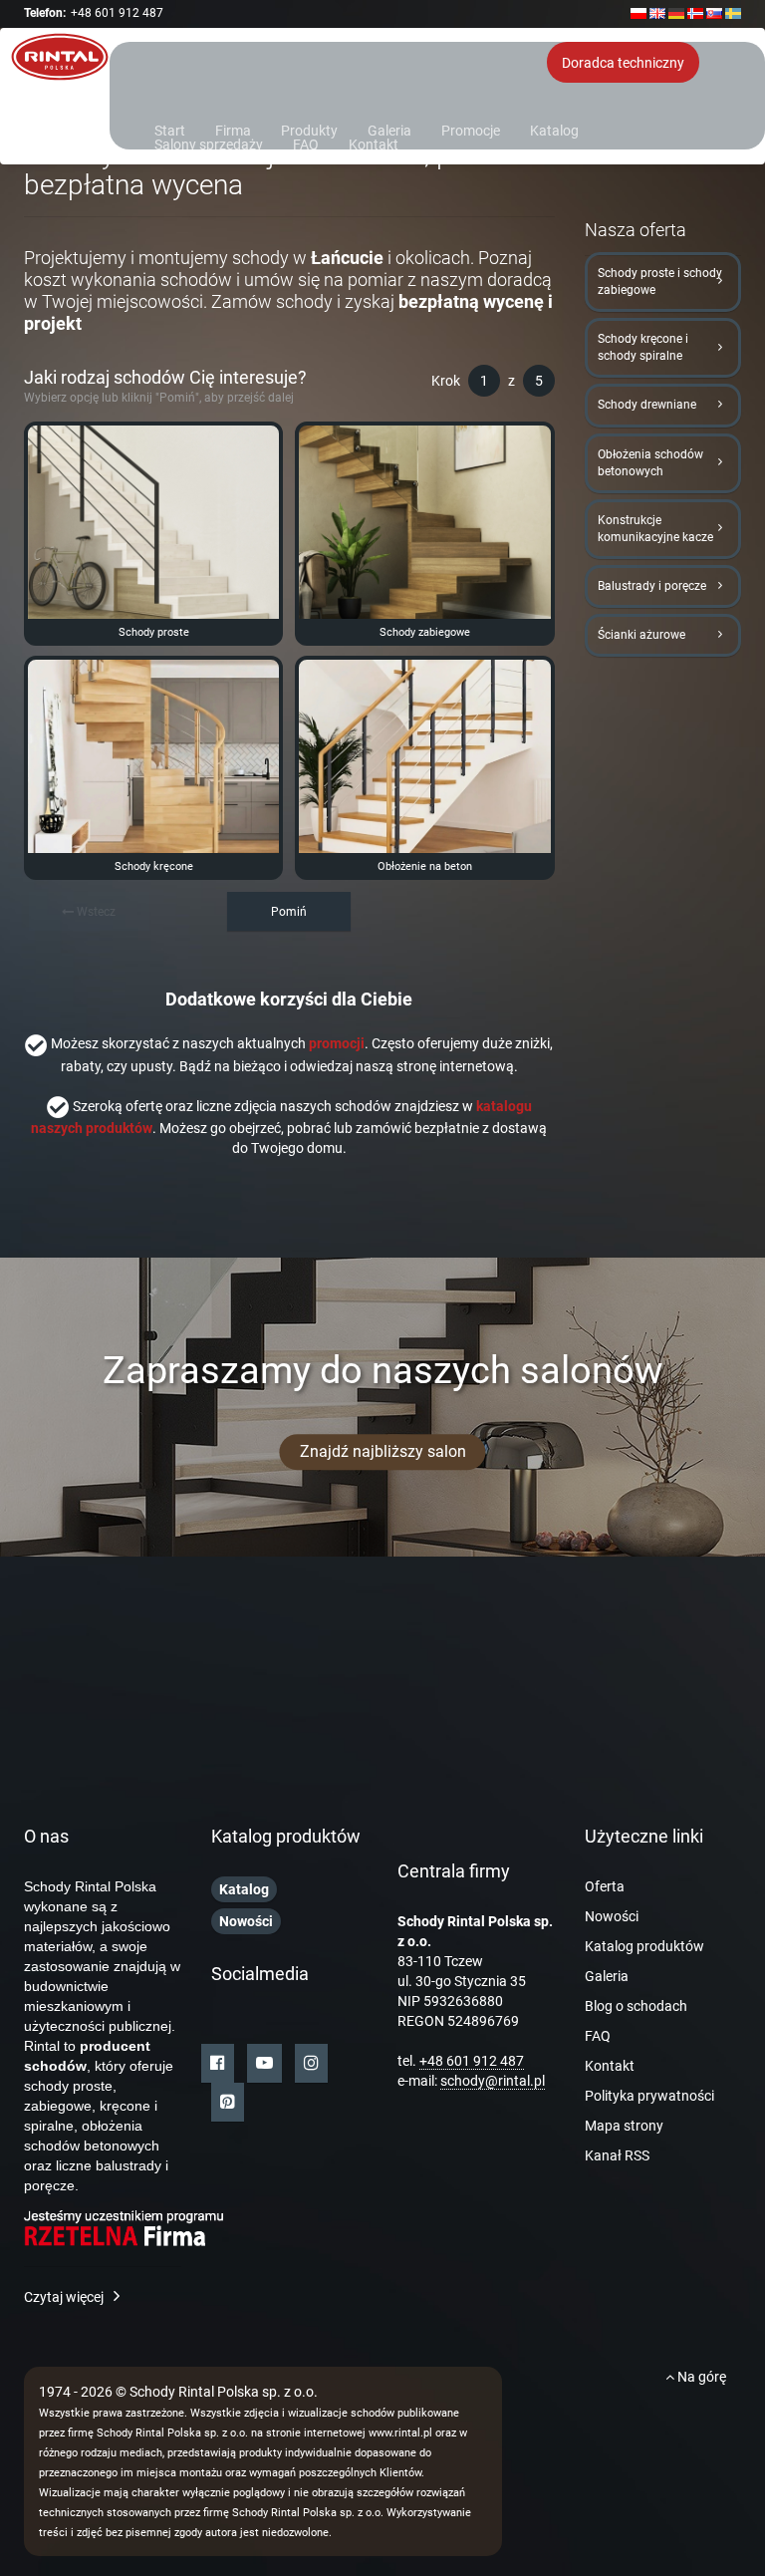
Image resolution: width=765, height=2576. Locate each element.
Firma (233, 129)
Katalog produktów (644, 1946)
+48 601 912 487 (117, 13)
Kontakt (374, 143)
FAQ (306, 143)
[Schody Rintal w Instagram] (311, 2063)
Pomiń (289, 912)
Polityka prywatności (649, 2096)
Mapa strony (624, 2126)
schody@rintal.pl (493, 2081)
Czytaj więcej (64, 2297)
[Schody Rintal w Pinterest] (228, 2102)
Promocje (471, 129)
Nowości (612, 1916)
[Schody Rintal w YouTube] (264, 2063)
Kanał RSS (617, 2155)
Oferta (605, 1886)
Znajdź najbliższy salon (383, 1451)
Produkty (309, 129)
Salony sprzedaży (209, 143)
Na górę (700, 2377)
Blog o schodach (636, 2006)
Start (170, 129)
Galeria (389, 129)
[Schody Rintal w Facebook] (218, 2063)
